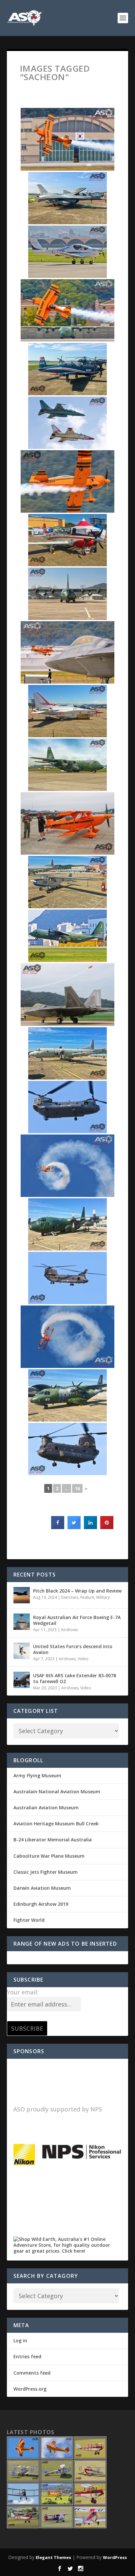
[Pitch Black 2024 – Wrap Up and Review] (22, 1595)
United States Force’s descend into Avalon (73, 1649)
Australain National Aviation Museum (57, 1791)
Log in (20, 2340)
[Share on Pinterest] (107, 1527)
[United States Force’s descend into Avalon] (22, 1651)
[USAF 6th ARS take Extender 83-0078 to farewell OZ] (22, 1680)
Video (83, 1659)
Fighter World (29, 1920)
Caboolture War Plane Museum (49, 1856)
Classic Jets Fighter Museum (46, 1872)
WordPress (115, 2557)
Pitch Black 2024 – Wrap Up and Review (77, 1591)
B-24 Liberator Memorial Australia (53, 1840)
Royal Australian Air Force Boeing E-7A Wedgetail (77, 1620)
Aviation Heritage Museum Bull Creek (56, 1824)
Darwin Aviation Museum (42, 1888)
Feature (87, 1597)
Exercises (70, 1597)
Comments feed (32, 2373)
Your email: (23, 1992)
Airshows (69, 1630)
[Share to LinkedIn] (90, 1527)
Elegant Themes (53, 2557)
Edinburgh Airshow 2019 (41, 1904)
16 (77, 1488)
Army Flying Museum (37, 1775)
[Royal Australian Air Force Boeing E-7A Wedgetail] (22, 1622)
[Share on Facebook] (58, 1527)
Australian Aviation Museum (46, 1808)
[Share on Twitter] (74, 1527)
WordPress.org (30, 2389)
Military (103, 1597)
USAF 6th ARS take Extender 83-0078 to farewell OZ (75, 1678)
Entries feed (27, 2356)
